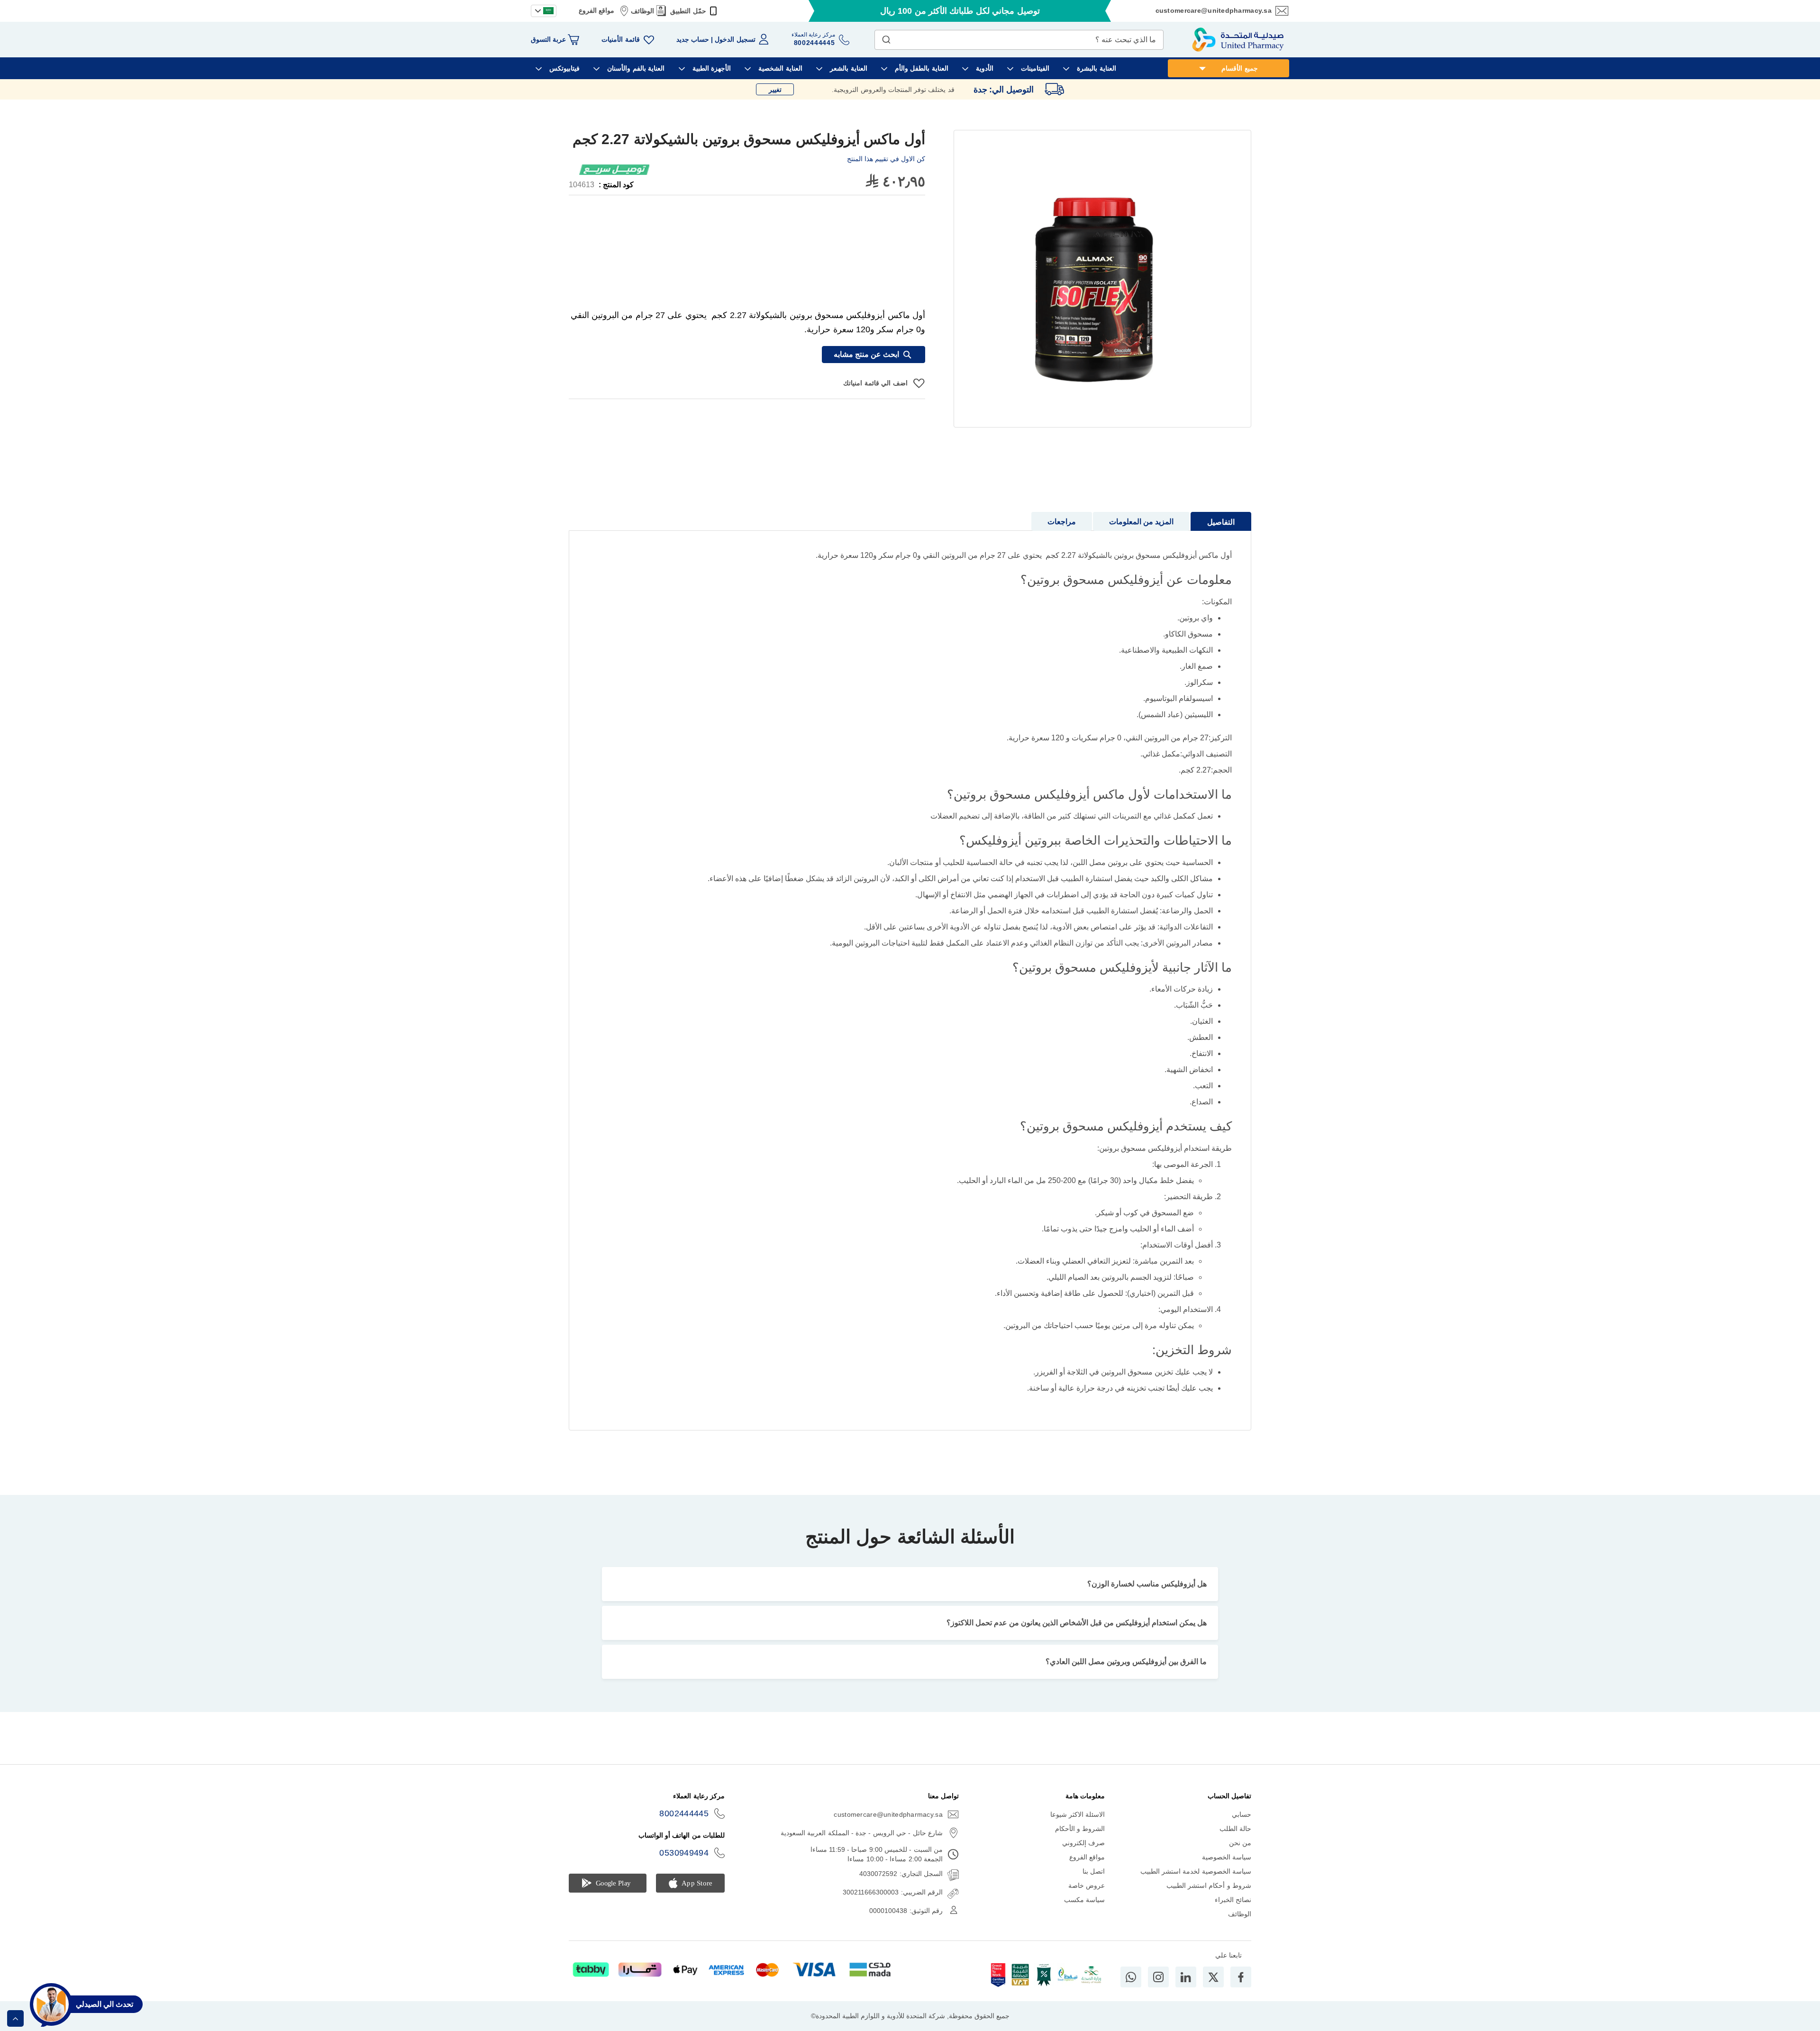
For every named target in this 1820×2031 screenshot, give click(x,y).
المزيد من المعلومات (1141, 522)
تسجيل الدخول (735, 39)
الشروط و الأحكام (1080, 1829)
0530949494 (684, 1853)
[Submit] (886, 37)
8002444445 (684, 1813)
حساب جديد (693, 39)
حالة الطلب (1235, 1829)
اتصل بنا (1094, 1871)
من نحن (1240, 1843)
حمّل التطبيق (688, 11)
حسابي (1242, 1814)
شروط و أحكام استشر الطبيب (1209, 1885)
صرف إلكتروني (1083, 1843)
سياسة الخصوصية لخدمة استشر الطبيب (1196, 1871)
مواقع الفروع (596, 10)
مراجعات (1062, 522)
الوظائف (642, 11)
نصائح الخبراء (1233, 1900)
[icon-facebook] (1241, 1977)
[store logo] (1238, 40)
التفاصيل (1221, 522)
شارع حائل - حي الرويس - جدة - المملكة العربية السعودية (862, 1833)
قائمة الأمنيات (620, 39)
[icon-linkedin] (1186, 1977)
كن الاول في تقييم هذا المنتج (886, 159)
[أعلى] (15, 2018)
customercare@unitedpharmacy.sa (1214, 10)
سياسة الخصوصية (1227, 1857)
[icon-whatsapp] (1131, 1977)
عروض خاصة (1087, 1885)
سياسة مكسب (1084, 1900)
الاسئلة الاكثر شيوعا (1078, 1814)
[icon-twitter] (1213, 1977)
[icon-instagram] (1158, 1977)
